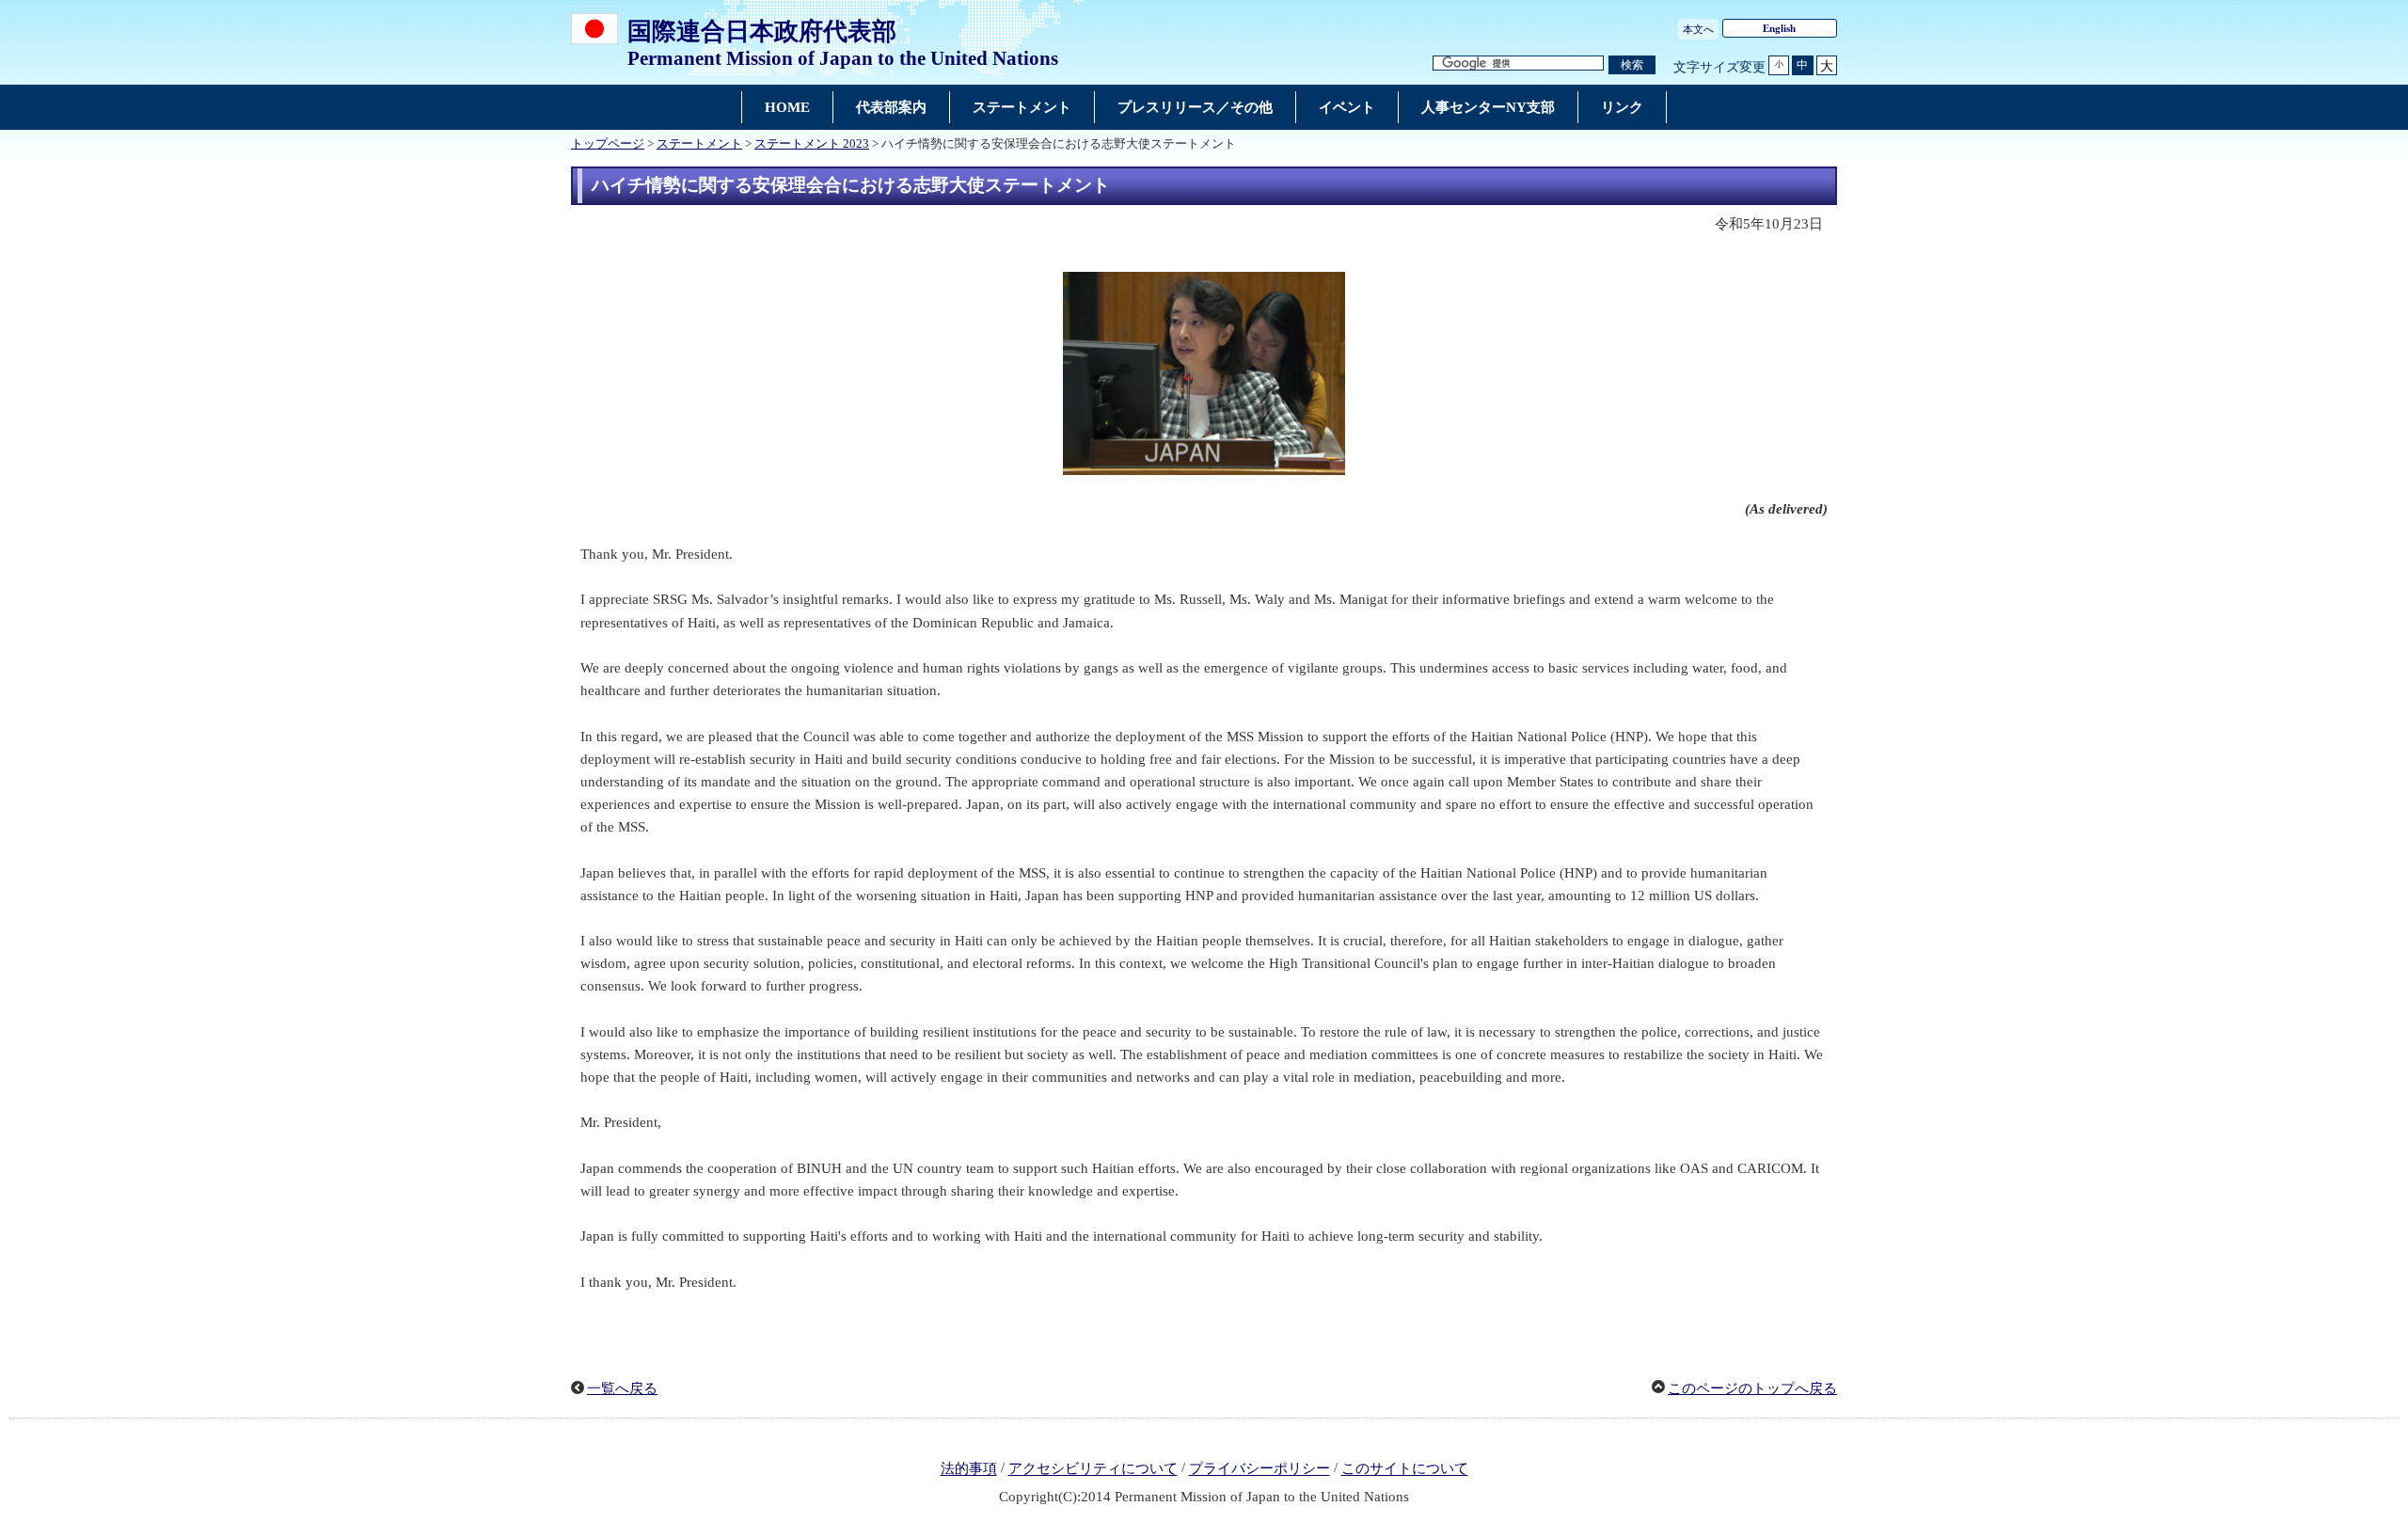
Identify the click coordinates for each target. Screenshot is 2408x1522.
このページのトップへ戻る (1752, 1388)
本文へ (1698, 29)
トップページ (608, 144)
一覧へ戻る (622, 1388)
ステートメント (699, 144)
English (1779, 28)
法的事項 (969, 1469)
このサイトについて (1405, 1469)
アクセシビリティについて (1093, 1469)
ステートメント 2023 (812, 144)
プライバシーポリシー (1259, 1469)
